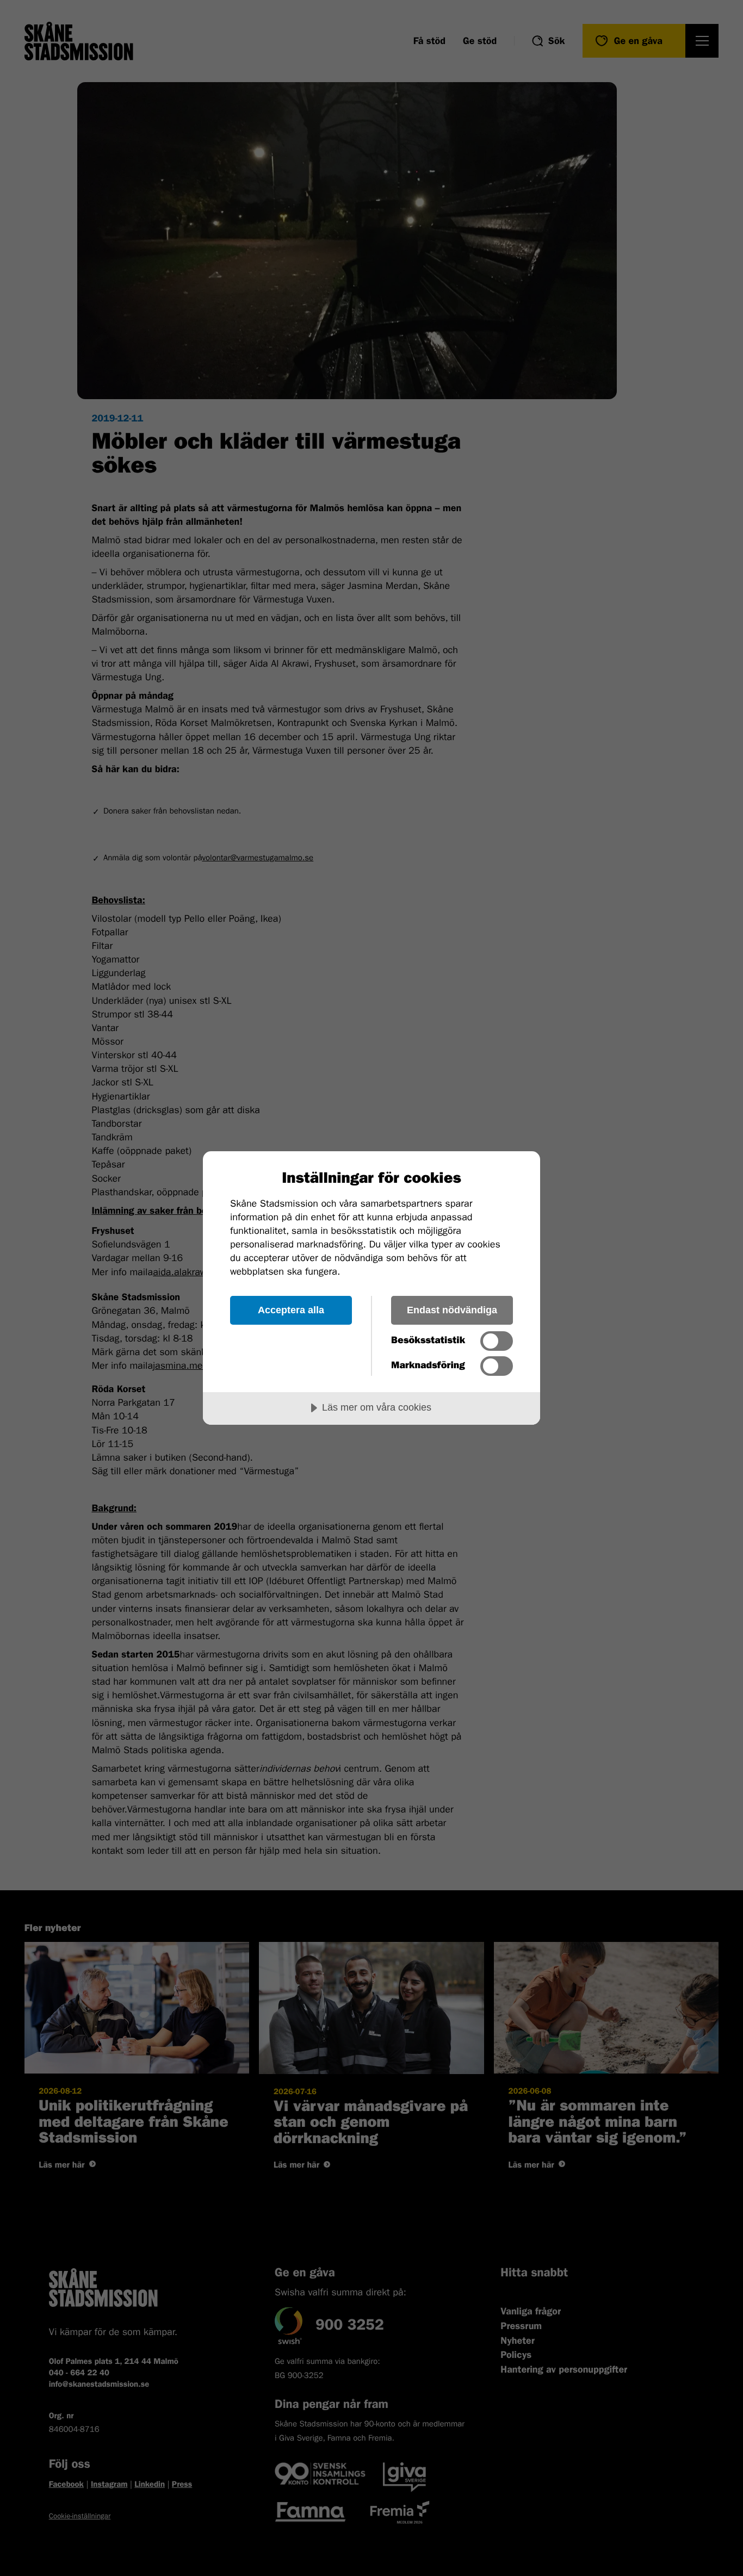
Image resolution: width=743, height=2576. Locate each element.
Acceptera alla (291, 1310)
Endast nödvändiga (452, 1310)
